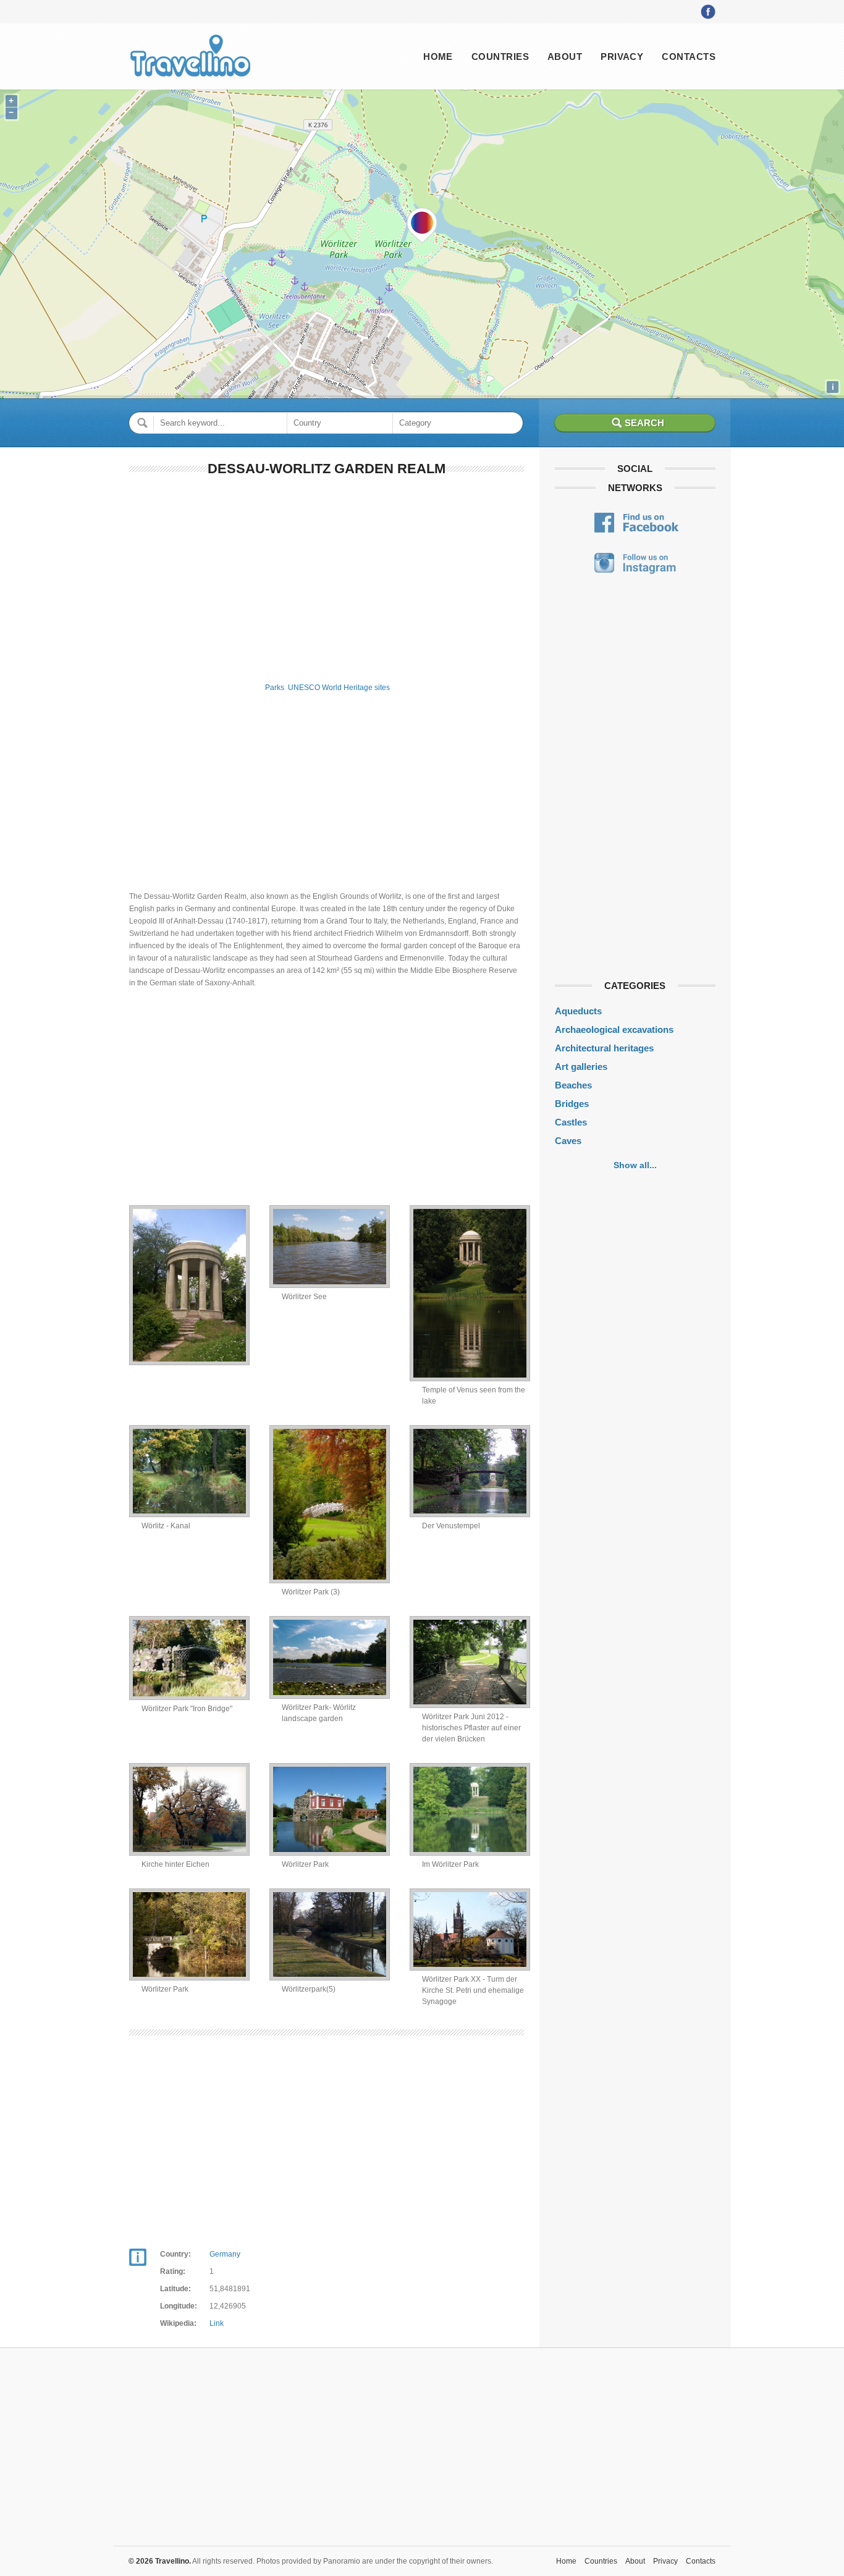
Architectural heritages (604, 1048)
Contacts (689, 57)
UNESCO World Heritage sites (339, 688)
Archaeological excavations (614, 1029)
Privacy (622, 57)
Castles (571, 1122)
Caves (568, 1141)
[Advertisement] (327, 577)
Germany (225, 2254)
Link (217, 2323)
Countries (500, 57)
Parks (275, 688)
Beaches (573, 1085)
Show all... (635, 1165)
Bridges (572, 1104)
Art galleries (581, 1067)
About (565, 57)
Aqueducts (578, 1011)
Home (438, 57)
